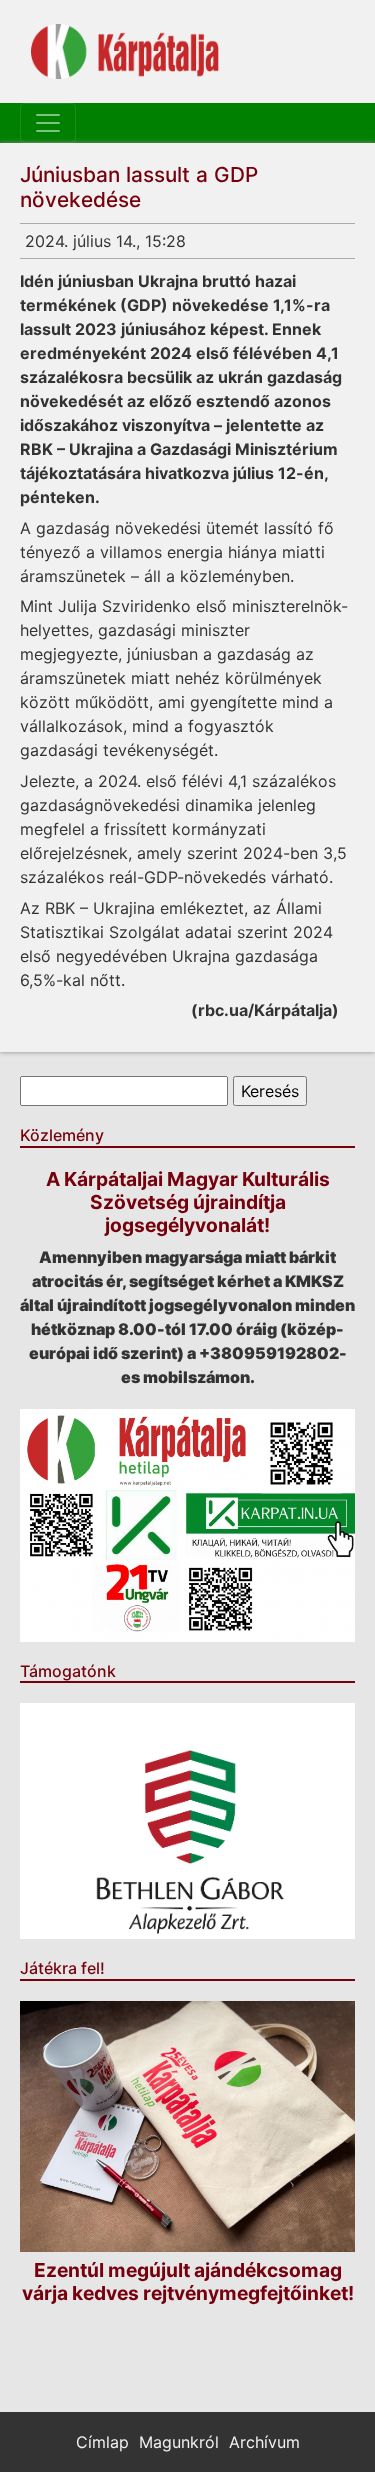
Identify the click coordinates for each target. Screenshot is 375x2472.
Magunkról (179, 2442)
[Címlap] (125, 51)
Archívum (264, 2442)
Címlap (102, 2442)
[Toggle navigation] (48, 123)
